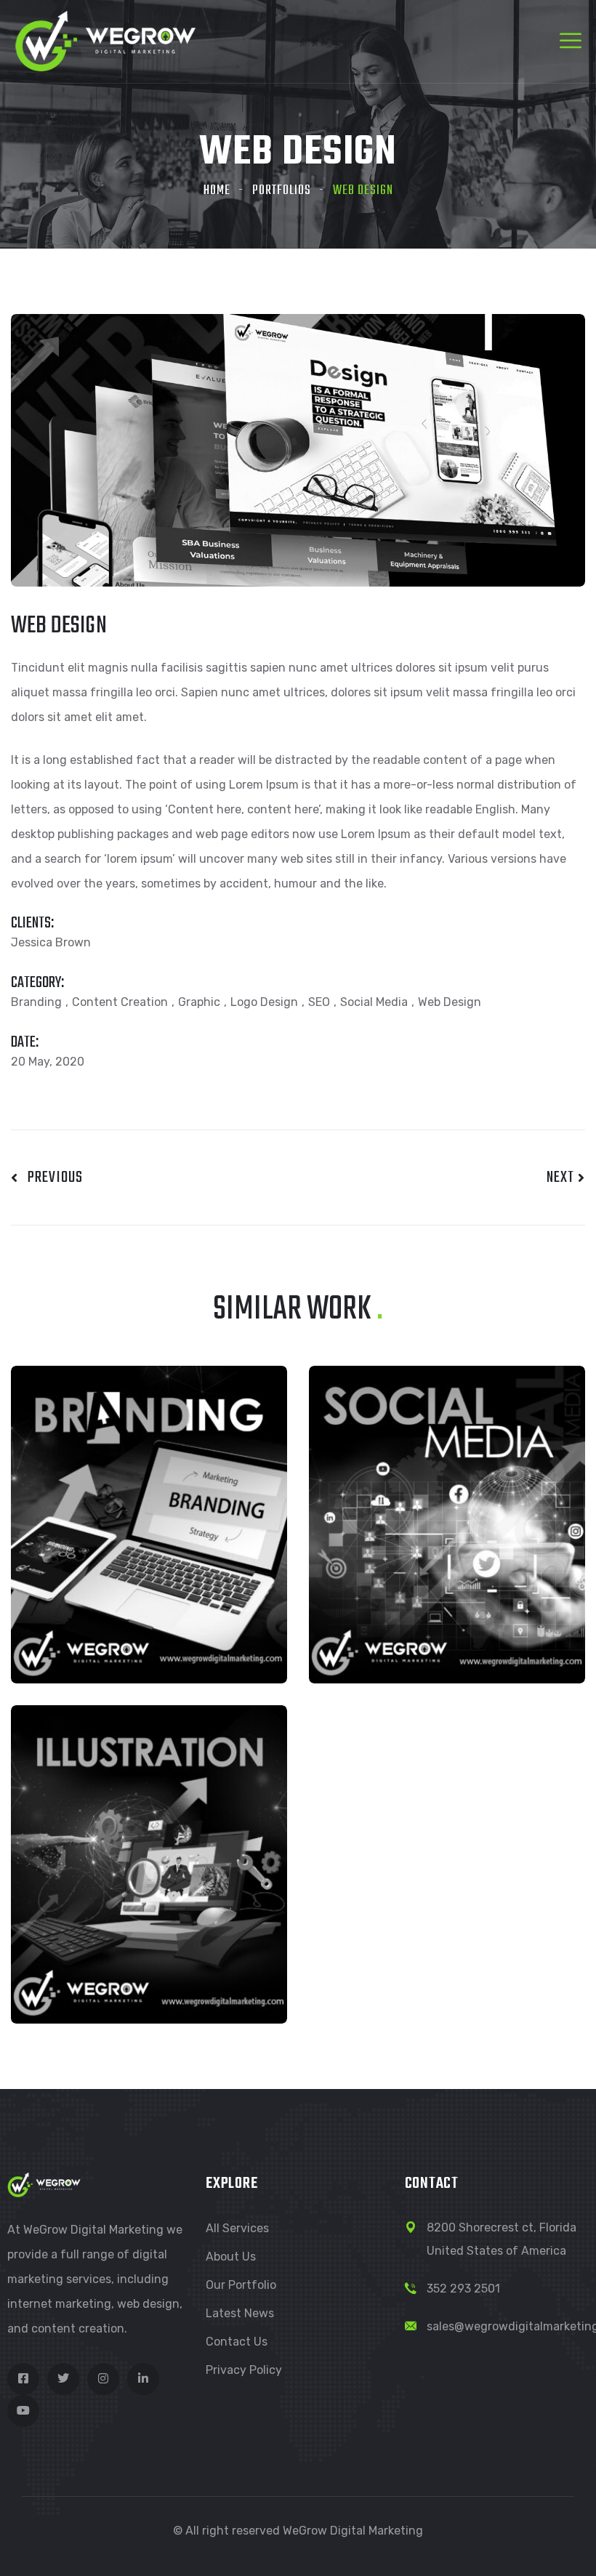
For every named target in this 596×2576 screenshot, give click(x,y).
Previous (51, 1178)
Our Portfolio (241, 2285)
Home (217, 191)
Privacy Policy (244, 2370)
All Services (237, 2228)
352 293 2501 (463, 2289)
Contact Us (237, 2342)
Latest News (240, 2313)
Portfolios (282, 191)
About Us (231, 2257)
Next (562, 1178)
